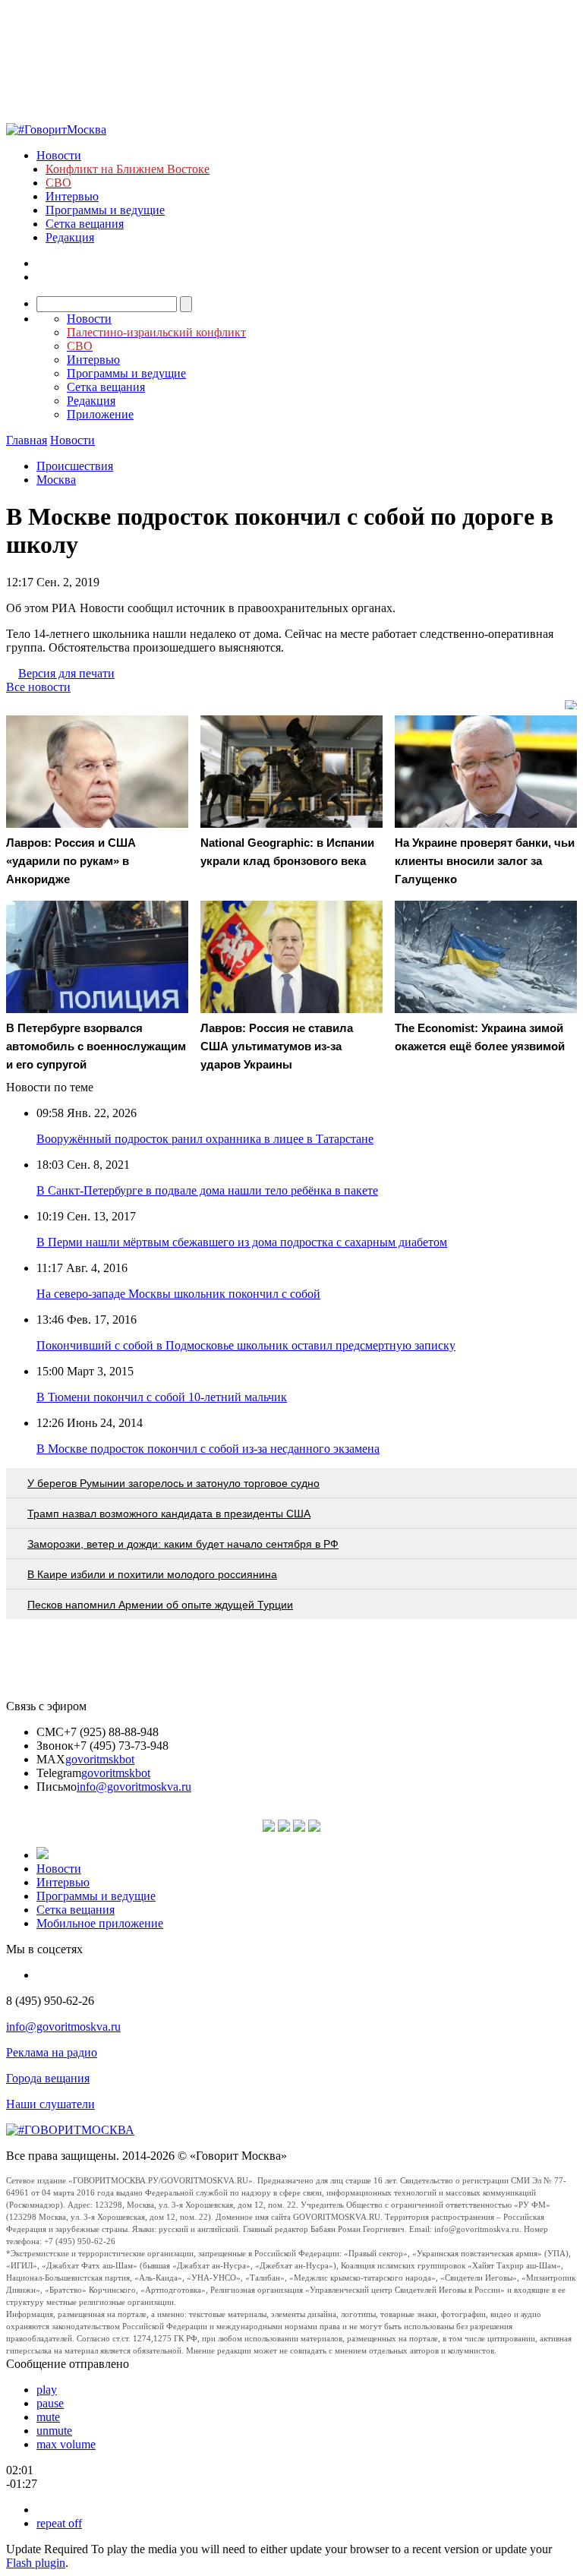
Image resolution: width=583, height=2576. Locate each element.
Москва (56, 480)
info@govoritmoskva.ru (134, 1787)
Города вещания (48, 2078)
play (47, 2390)
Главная (27, 440)
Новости (59, 155)
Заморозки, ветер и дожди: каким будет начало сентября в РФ (183, 1544)
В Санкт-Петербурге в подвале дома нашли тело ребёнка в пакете (207, 1190)
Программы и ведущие (105, 210)
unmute (54, 2431)
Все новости (38, 687)
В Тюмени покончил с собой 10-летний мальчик (162, 1397)
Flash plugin (36, 2563)
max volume (66, 2444)
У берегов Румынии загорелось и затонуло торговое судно (173, 1483)
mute (48, 2417)
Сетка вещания (85, 224)
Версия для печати (66, 673)
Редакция (70, 237)
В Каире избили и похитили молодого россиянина (152, 1574)
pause (50, 2403)
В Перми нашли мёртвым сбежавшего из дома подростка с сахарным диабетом (242, 1242)
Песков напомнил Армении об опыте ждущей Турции (160, 1605)
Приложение (100, 414)
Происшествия (75, 466)
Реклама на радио (52, 2052)
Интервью (72, 196)
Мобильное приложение (100, 1923)
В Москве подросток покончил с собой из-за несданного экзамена (208, 1449)
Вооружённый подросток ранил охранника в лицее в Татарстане (205, 1139)
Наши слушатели (50, 2104)
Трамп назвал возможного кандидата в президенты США (169, 1514)
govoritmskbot (100, 1759)
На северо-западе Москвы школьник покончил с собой (178, 1294)
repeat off (59, 2523)
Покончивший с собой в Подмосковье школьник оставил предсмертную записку (246, 1345)
